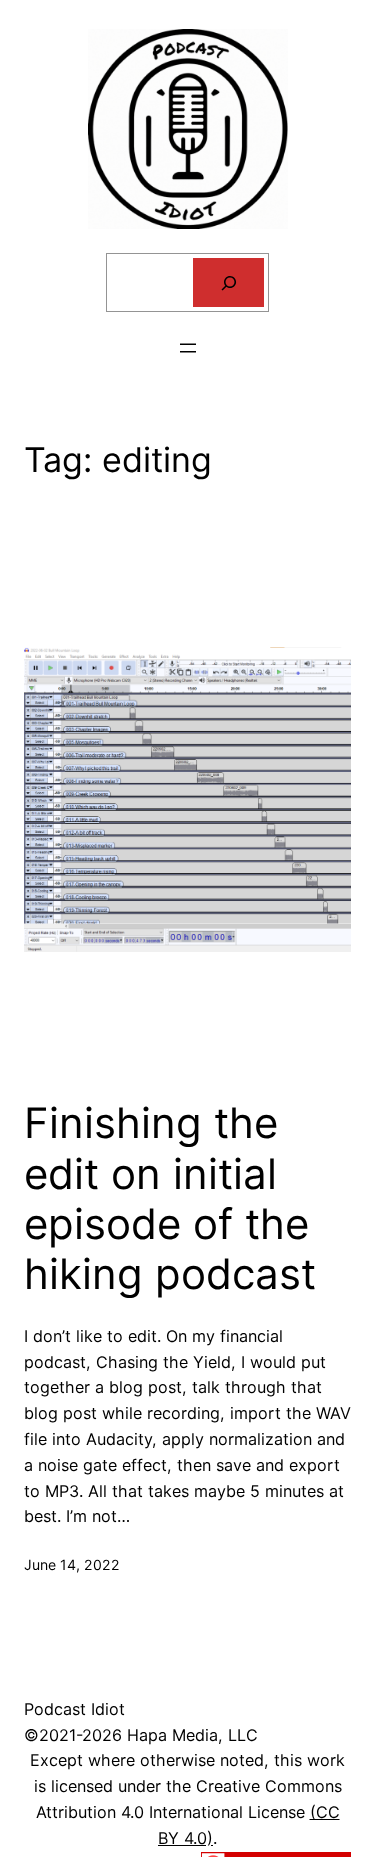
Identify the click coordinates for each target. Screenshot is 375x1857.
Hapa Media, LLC (192, 1735)
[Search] (228, 283)
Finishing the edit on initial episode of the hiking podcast (170, 1198)
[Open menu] (188, 348)
